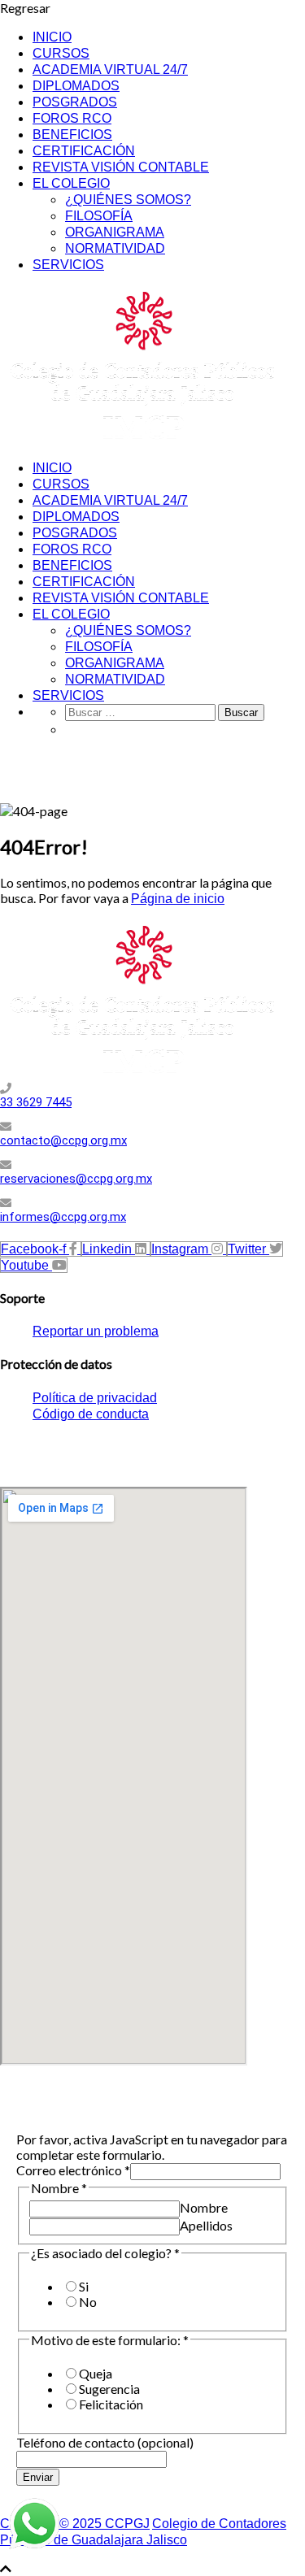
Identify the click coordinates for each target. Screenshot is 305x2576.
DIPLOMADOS (76, 86)
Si (84, 2286)
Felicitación (111, 2404)
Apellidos (206, 2225)
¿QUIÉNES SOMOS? (128, 200)
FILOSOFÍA (99, 216)
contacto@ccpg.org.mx (63, 1140)
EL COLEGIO (71, 183)
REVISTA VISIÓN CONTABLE (121, 167)
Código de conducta (91, 1414)
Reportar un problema (96, 1331)
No (88, 2302)
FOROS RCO (72, 118)
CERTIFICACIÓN (84, 151)
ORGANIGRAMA (115, 232)
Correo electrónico (73, 2170)
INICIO (52, 37)
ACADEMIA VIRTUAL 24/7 (110, 70)
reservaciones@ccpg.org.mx (76, 1179)
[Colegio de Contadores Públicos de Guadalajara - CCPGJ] (142, 439)
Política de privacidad (95, 1398)
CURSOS (61, 53)
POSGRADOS (75, 102)
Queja (96, 2373)
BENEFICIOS (72, 135)
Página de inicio (178, 899)
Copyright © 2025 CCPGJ (75, 2524)
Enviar (38, 2477)
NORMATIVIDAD (115, 248)
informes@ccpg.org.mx (63, 1217)
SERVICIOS (68, 265)
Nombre (204, 2207)
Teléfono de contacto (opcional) (105, 2442)
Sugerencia (109, 2389)
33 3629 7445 (36, 1102)
